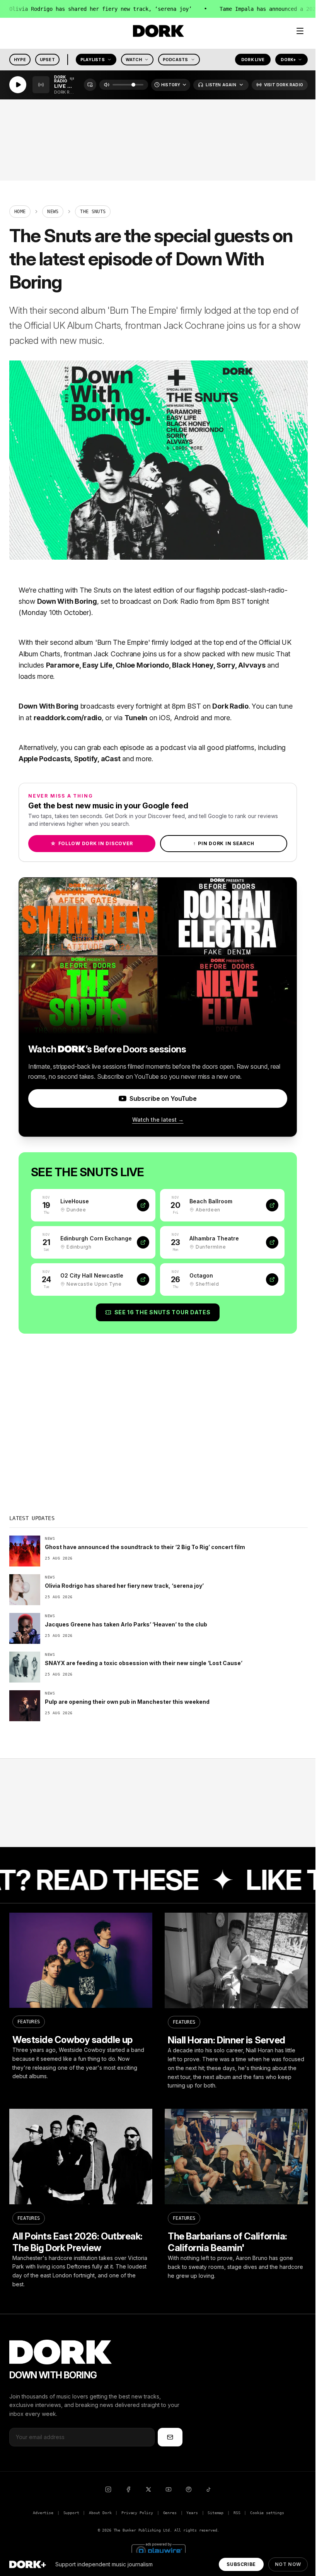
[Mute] (107, 85)
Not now (288, 2564)
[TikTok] (209, 2489)
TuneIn (136, 718)
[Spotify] (189, 2489)
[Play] (18, 85)
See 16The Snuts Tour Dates (163, 1312)
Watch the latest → (158, 1120)
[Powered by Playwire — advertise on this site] (158, 2550)
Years (192, 2513)
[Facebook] (128, 2489)
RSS (237, 2513)
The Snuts (95, 590)
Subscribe (241, 2564)
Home (20, 212)
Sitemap (216, 2513)
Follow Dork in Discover (92, 843)
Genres (170, 2513)
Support (71, 2513)
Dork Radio (180, 601)
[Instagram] (108, 2489)
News (53, 212)
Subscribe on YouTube (163, 1098)
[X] (148, 2489)
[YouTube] (169, 2489)
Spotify (86, 759)
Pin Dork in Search (224, 843)
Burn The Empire (123, 642)
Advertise (43, 2513)
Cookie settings (267, 2513)
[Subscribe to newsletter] (170, 2437)
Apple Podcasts (44, 759)
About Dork (100, 2513)
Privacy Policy (137, 2513)
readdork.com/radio (68, 718)
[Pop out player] (90, 85)
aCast (111, 759)
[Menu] (300, 31)
